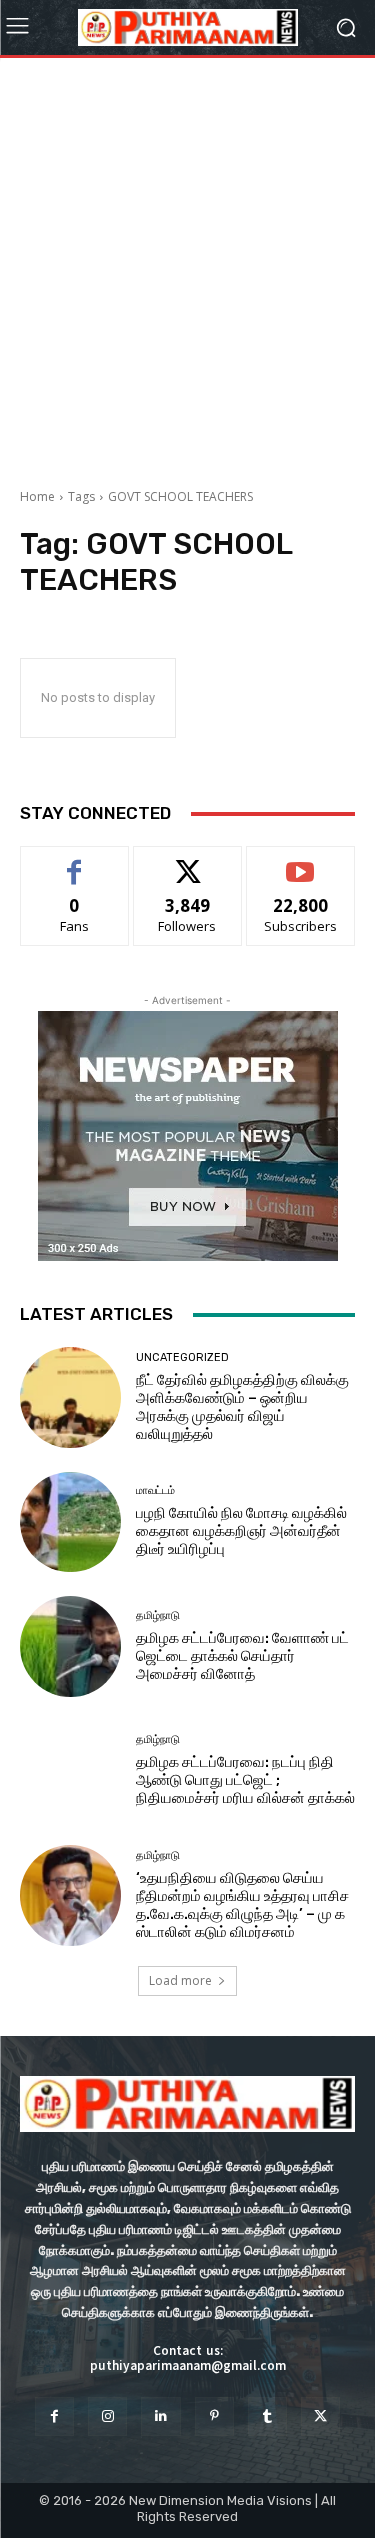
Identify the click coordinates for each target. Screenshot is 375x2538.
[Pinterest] (214, 2416)
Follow (187, 861)
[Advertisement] (187, 265)
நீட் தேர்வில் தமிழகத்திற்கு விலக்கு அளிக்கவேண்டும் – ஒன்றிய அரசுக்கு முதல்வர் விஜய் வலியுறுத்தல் (242, 1407)
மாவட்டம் (155, 1490)
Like (74, 861)
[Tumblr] (267, 2416)
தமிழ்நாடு (158, 1615)
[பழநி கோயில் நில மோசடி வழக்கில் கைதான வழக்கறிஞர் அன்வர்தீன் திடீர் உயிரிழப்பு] (70, 1522)
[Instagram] (107, 2416)
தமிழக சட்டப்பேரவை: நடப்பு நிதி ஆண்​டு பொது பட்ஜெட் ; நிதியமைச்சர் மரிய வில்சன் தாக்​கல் (245, 1780)
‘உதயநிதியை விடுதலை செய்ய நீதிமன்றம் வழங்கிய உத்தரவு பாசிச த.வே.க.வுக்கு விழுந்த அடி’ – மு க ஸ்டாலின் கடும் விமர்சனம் (242, 1905)
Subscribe (301, 861)
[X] (320, 2416)
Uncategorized (182, 1357)
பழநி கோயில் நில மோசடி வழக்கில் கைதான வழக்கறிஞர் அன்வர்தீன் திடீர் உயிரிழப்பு (241, 1531)
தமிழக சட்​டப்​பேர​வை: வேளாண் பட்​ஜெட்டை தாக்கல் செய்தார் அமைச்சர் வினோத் (242, 1656)
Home (37, 496)
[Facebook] (54, 2416)
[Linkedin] (160, 2416)
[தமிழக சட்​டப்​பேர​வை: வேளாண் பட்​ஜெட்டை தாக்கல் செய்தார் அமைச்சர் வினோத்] (70, 1646)
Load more (180, 1980)
